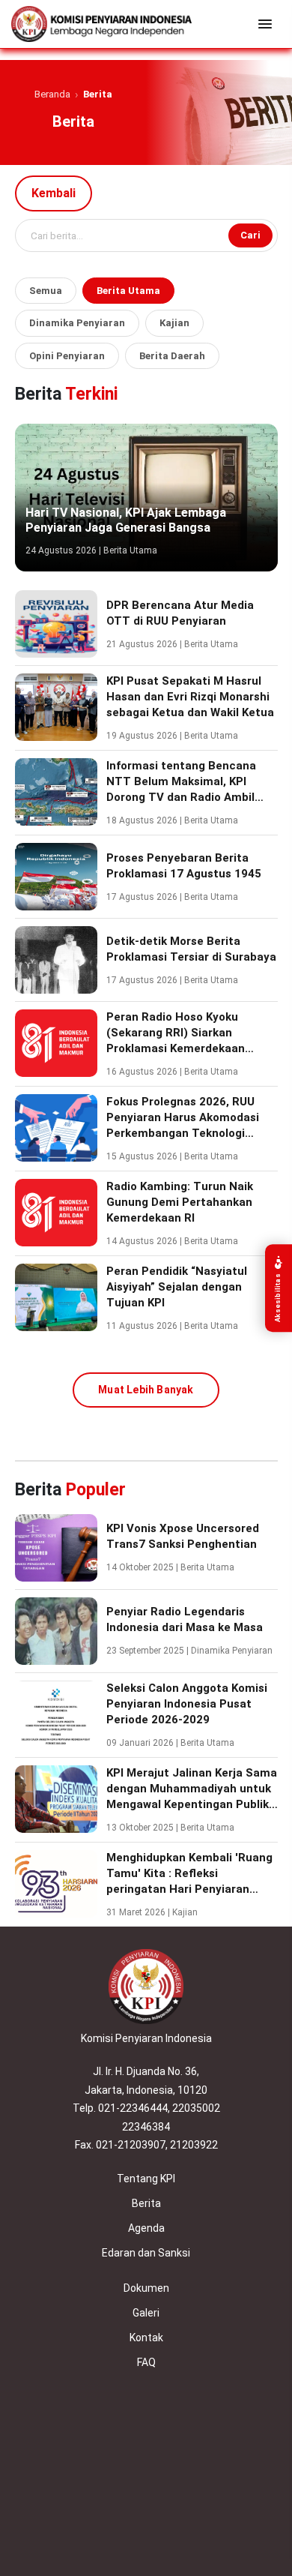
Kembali (54, 193)
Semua (46, 291)
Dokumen (146, 2288)
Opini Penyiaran (67, 356)
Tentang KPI (146, 2179)
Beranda (52, 94)
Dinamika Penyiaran (77, 323)
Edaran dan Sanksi (146, 2253)
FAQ (146, 2362)
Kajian (174, 323)
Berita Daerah (172, 356)
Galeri (146, 2313)
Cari (250, 235)
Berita (146, 2203)
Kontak (146, 2338)
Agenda (146, 2228)
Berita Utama (128, 291)
